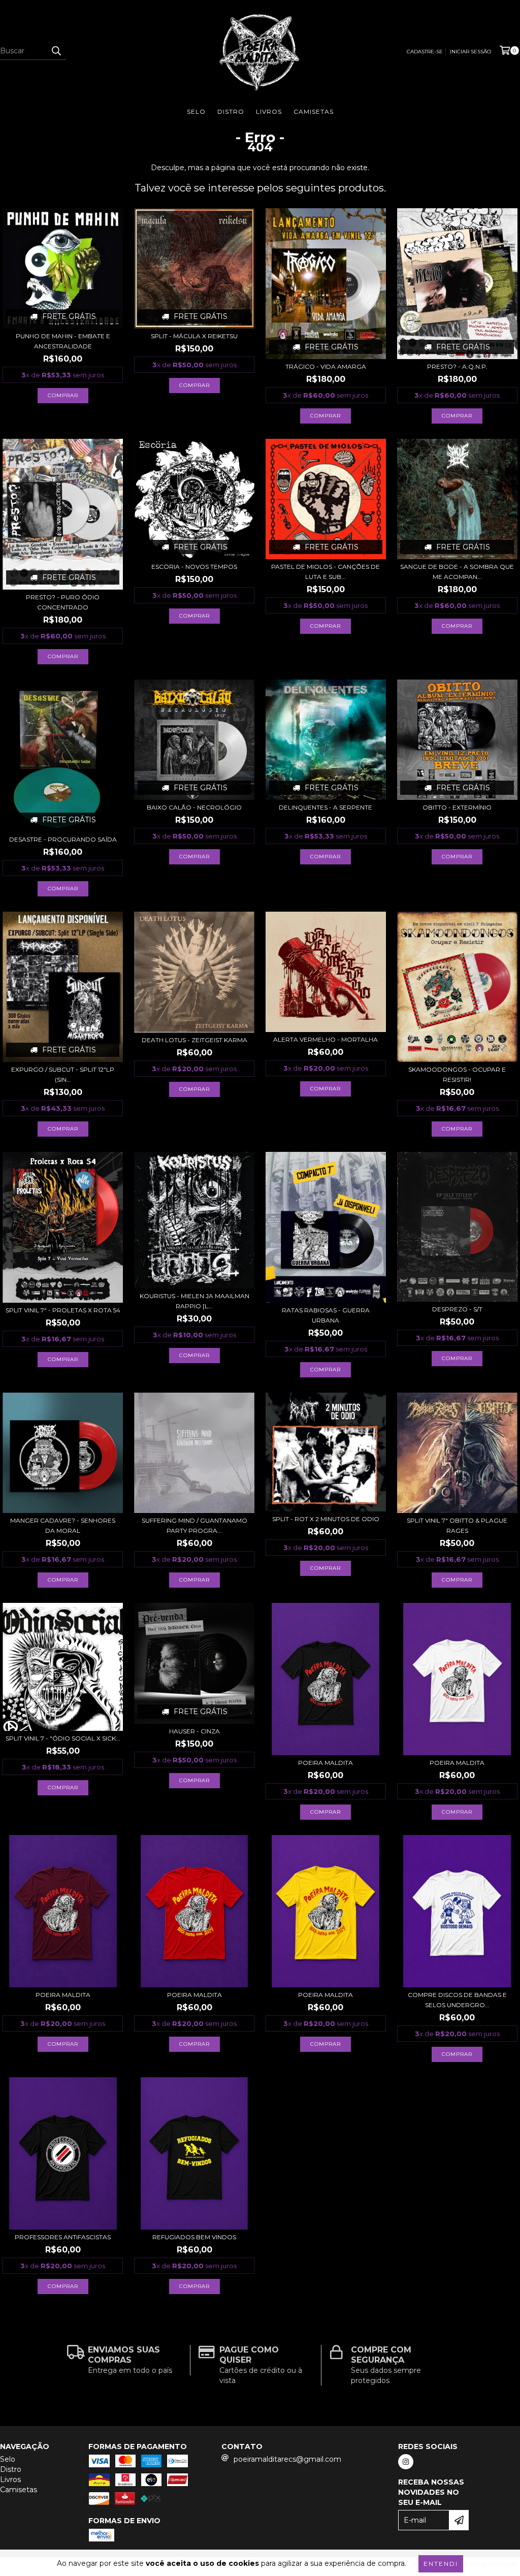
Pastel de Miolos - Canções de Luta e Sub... (326, 572)
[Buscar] (56, 51)
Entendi (441, 2564)
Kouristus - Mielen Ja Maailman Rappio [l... (194, 1301)
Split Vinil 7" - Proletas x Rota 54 (63, 1310)
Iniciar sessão (470, 52)
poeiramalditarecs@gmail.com (287, 2459)
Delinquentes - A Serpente (326, 807)
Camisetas (314, 111)
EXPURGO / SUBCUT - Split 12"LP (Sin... (63, 1074)
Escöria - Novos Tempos (194, 567)
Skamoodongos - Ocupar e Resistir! (457, 1074)
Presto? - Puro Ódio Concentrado (63, 602)
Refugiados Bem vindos (194, 2237)
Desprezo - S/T (457, 1309)
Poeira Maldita (326, 1763)
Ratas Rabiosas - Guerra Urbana (326, 1315)
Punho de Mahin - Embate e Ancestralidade (63, 341)
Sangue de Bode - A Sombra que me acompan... (457, 572)
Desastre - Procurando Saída (63, 839)
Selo (196, 111)
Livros (269, 111)
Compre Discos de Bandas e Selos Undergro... (457, 2000)
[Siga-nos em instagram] (406, 2462)
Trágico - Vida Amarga (326, 366)
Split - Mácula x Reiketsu (194, 336)
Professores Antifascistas (63, 2237)
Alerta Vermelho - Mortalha (326, 1039)
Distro (231, 111)
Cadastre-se (425, 52)
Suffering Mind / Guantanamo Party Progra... (194, 1525)
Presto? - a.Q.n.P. (457, 366)
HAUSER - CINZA (194, 1731)
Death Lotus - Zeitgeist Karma (194, 1040)
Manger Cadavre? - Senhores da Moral (63, 1525)
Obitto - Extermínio (457, 807)
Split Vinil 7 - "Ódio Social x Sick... (63, 1738)
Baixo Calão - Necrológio (194, 807)
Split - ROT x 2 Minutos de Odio (326, 1519)
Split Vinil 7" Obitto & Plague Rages (457, 1525)
